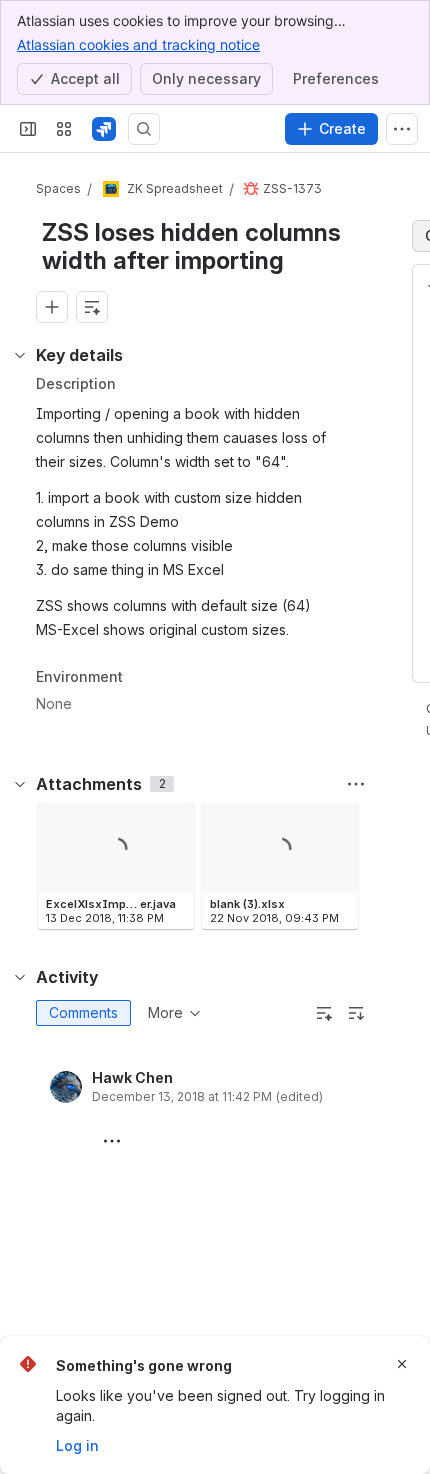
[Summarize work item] (92, 307)
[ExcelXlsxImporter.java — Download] (173, 825)
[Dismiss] (402, 1364)
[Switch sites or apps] (64, 129)
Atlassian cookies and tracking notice (138, 44)
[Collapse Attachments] (20, 784)
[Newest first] (356, 1013)
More (165, 1012)
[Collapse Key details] (20, 355)
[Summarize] (324, 1013)
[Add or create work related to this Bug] (52, 307)
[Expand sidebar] (28, 129)
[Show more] (402, 129)
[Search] (144, 129)
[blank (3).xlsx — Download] (337, 825)
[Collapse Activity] (20, 977)
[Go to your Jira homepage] (104, 129)
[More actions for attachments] (356, 784)
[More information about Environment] (143, 678)
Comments (83, 1012)
